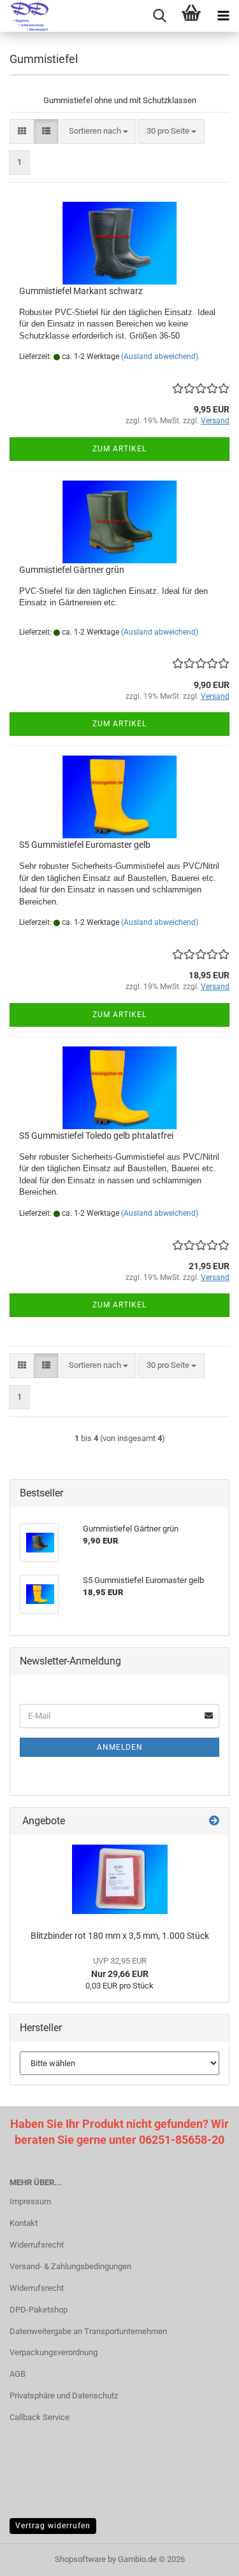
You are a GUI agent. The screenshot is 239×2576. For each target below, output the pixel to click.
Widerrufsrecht (37, 2245)
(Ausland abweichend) (160, 356)
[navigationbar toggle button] (223, 16)
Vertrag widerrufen (53, 2526)
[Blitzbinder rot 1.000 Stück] (120, 1879)
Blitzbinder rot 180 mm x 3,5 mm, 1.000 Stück (120, 1936)
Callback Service (40, 2417)
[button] (22, 131)
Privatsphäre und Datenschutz (64, 2396)
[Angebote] (214, 1821)
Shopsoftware (80, 2559)
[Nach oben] (204, 2557)
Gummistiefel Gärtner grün (72, 570)
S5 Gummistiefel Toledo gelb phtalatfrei (96, 1136)
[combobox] (98, 131)
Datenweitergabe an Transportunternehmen (88, 2331)
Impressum (30, 2201)
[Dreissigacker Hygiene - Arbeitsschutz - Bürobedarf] (25, 16)
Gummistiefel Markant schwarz (81, 291)
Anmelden (120, 1747)
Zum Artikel (119, 449)
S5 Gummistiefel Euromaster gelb (85, 845)
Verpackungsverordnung (54, 2352)
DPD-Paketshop (39, 2310)
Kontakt (24, 2223)
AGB (18, 2374)
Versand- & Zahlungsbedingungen (70, 2266)
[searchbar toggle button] (159, 16)
